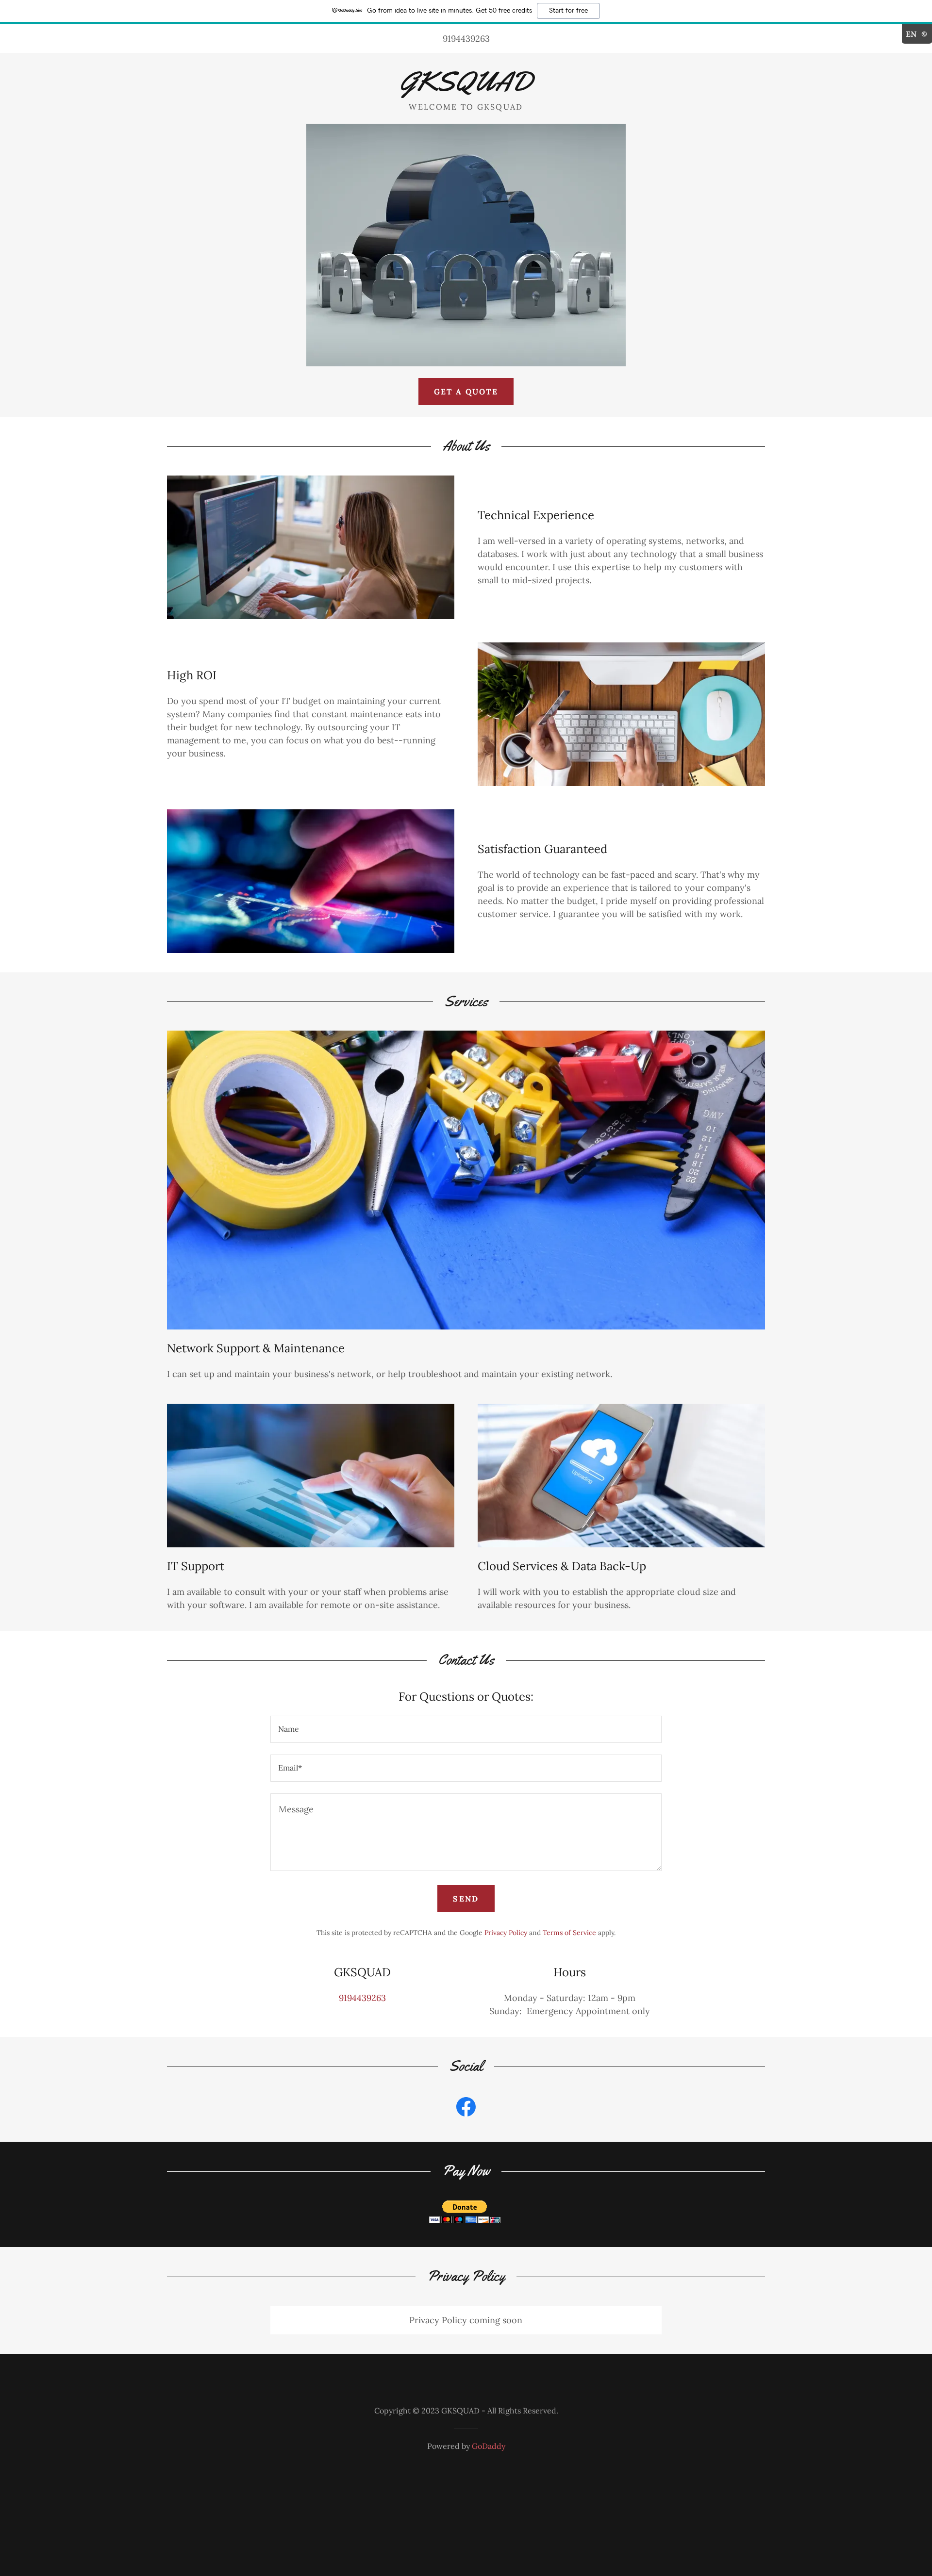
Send (466, 1899)
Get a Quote (466, 392)
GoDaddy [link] (489, 2446)
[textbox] (466, 1729)
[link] (466, 88)
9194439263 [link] (466, 39)
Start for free (568, 11)
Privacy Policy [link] (506, 1933)
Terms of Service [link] (569, 1933)
